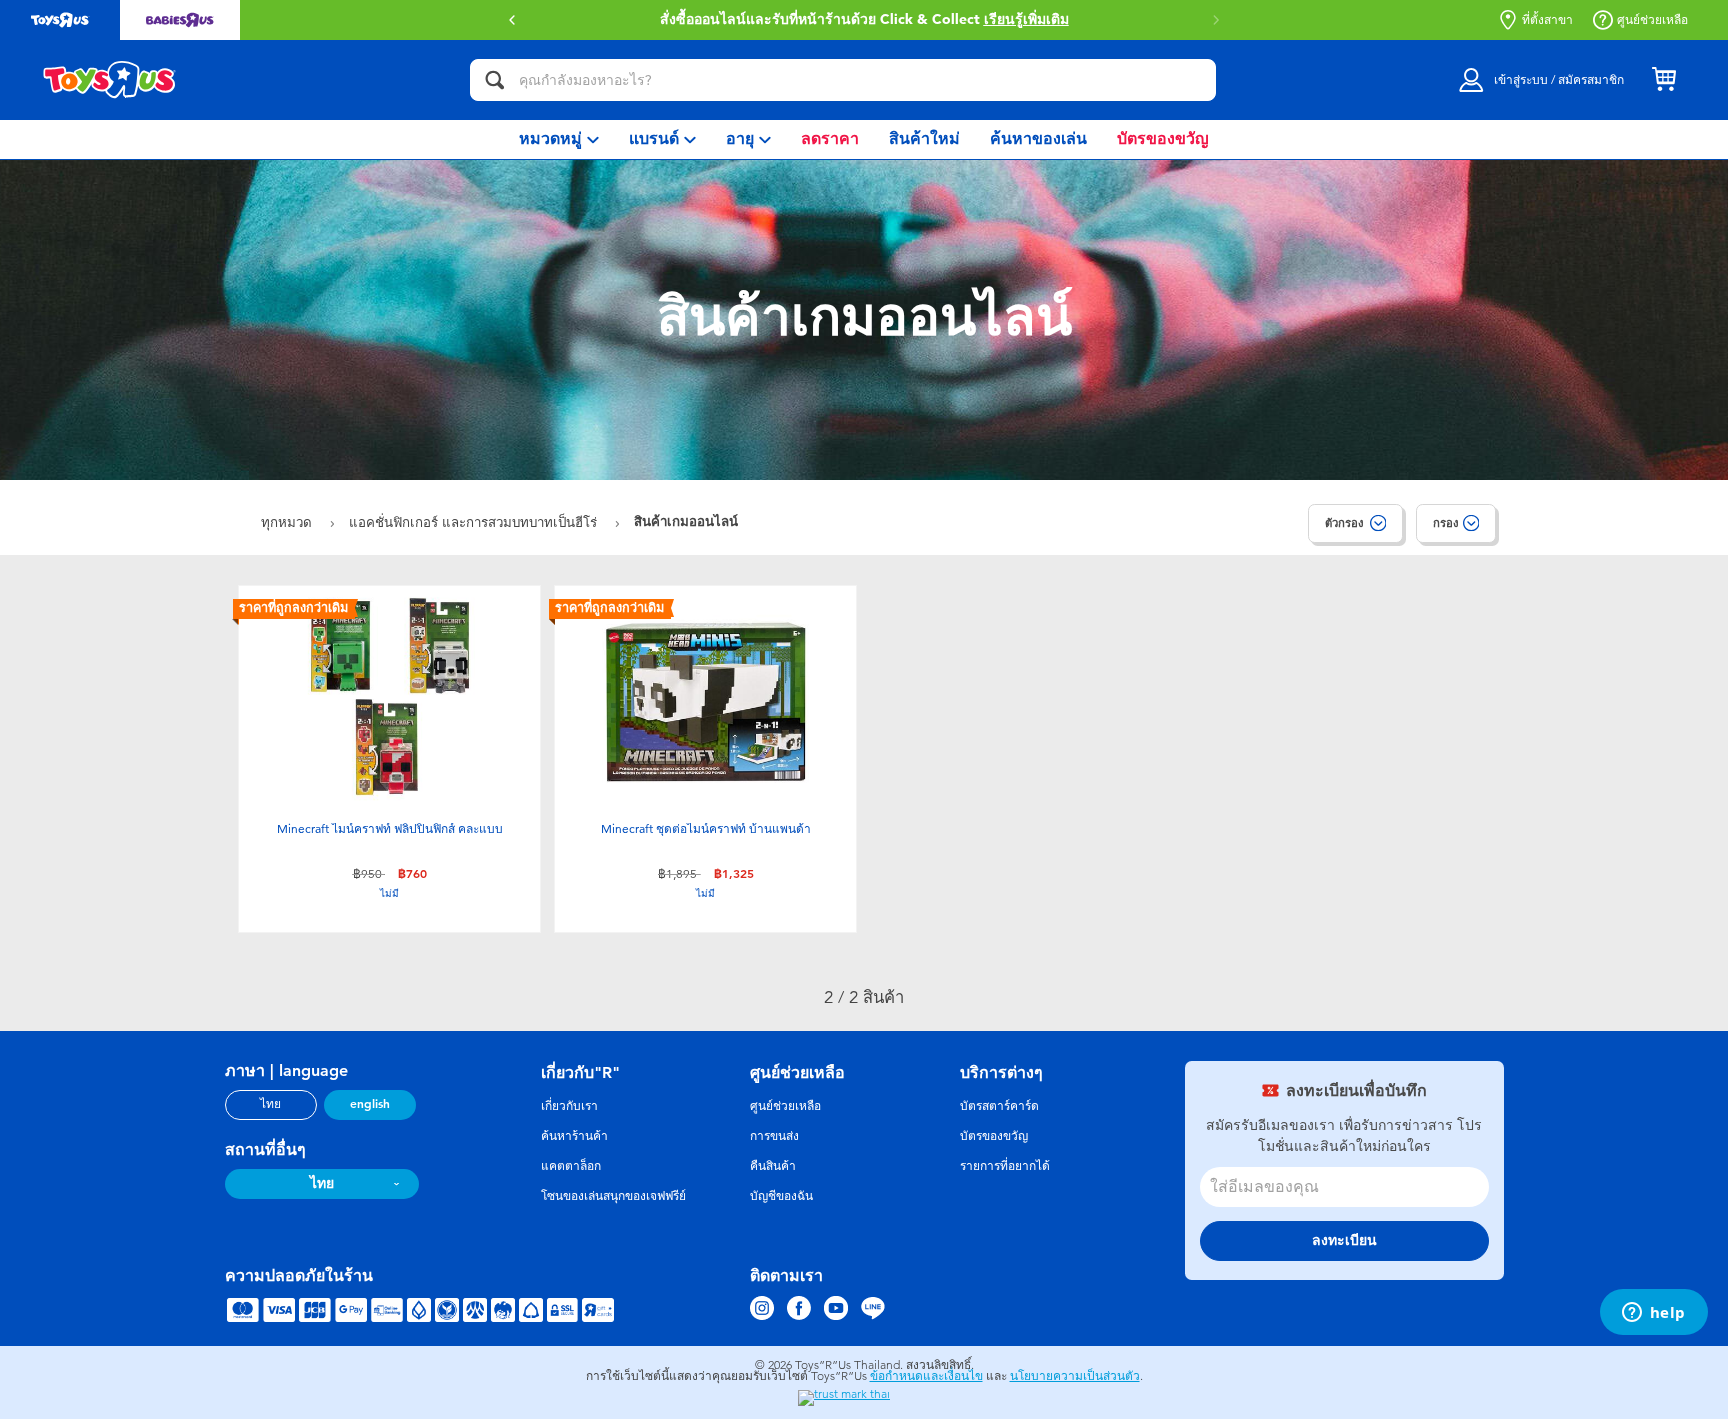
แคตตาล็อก (571, 1166)
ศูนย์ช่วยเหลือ (1652, 20)
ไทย (270, 1104)
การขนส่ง (774, 1136)
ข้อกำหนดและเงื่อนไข (926, 1376)
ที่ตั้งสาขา (1547, 20)
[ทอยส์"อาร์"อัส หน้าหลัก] (110, 80)
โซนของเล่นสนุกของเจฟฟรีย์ (613, 1196)
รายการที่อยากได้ (1005, 1166)
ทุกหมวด (288, 522)
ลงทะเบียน (1344, 1240)
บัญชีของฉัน (781, 1196)
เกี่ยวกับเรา (569, 1106)
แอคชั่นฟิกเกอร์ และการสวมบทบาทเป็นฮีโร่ (475, 522)
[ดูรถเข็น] (1664, 80)
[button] (1216, 20)
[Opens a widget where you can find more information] (1653, 1314)
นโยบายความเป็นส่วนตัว (1075, 1376)
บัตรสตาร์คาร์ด (999, 1106)
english (370, 1104)
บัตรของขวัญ (994, 1136)
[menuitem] (559, 139)
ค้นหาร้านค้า (574, 1136)
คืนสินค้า (773, 1166)
